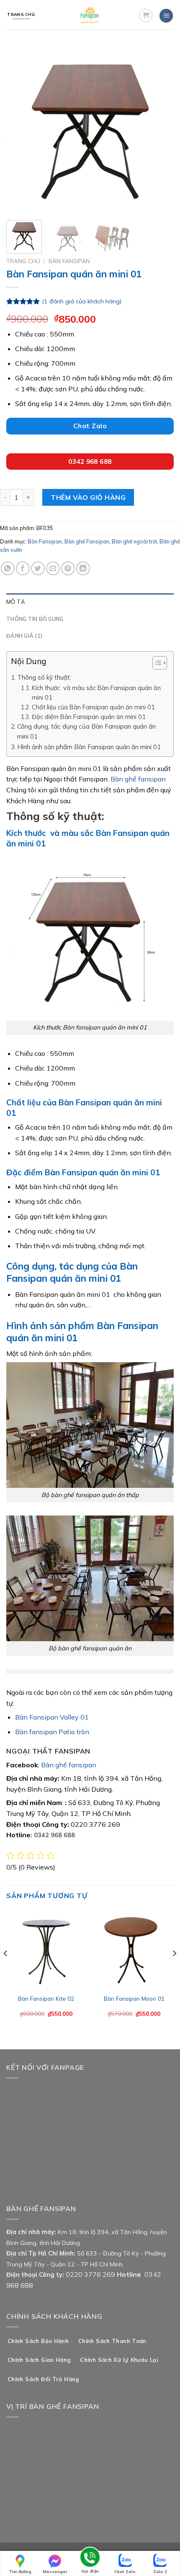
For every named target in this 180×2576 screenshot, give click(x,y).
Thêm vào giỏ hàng (88, 497)
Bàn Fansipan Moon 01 (134, 1998)
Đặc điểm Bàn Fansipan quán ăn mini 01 (89, 717)
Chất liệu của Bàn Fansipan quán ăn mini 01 (93, 707)
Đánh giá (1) (24, 636)
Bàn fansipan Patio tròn (52, 1732)
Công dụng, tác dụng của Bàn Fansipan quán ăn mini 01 (86, 731)
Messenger (55, 2572)
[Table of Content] (160, 663)
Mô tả (16, 602)
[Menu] (166, 16)
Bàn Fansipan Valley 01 (52, 1717)
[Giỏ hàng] (146, 16)
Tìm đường (20, 2572)
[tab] (90, 602)
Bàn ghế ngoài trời (134, 541)
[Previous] (20, 130)
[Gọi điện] (90, 2559)
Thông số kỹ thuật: (44, 677)
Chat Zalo (125, 2572)
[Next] (160, 130)
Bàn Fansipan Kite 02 (46, 1998)
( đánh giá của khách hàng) (82, 301)
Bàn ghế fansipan (138, 779)
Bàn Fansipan (69, 261)
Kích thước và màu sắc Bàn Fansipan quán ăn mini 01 (96, 693)
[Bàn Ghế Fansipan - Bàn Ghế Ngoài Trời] (90, 15)
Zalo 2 (160, 2572)
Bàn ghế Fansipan (87, 541)
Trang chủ (23, 261)
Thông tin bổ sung (35, 619)
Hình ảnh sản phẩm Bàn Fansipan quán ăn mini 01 (89, 747)
